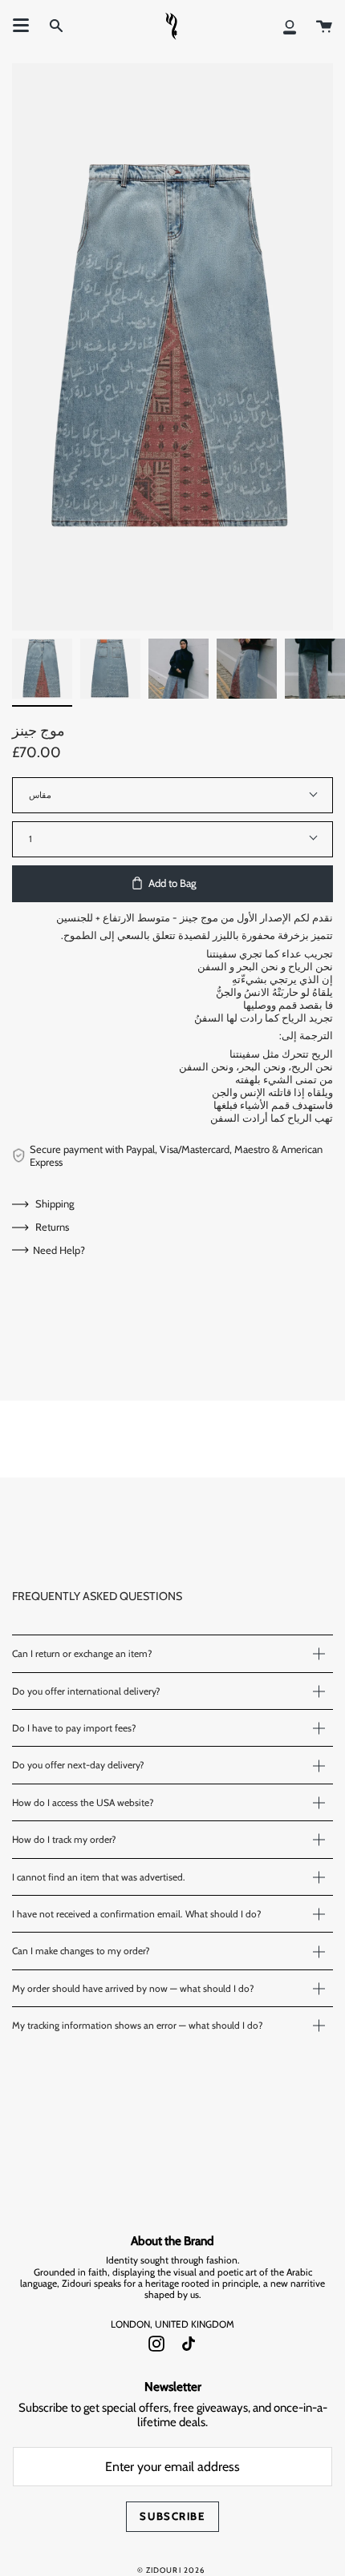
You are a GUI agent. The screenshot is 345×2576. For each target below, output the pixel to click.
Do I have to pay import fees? (74, 1728)
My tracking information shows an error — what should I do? (138, 2025)
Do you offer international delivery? (86, 1691)
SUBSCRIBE (172, 2516)
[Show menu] (21, 26)
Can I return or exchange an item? (82, 1653)
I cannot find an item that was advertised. (99, 1877)
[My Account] (290, 26)
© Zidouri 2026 (171, 2570)
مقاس (40, 795)
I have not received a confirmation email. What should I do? (137, 1914)
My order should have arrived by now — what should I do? (133, 1988)
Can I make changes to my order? (81, 1951)
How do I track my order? (64, 1839)
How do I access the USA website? (83, 1802)
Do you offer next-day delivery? (78, 1765)
